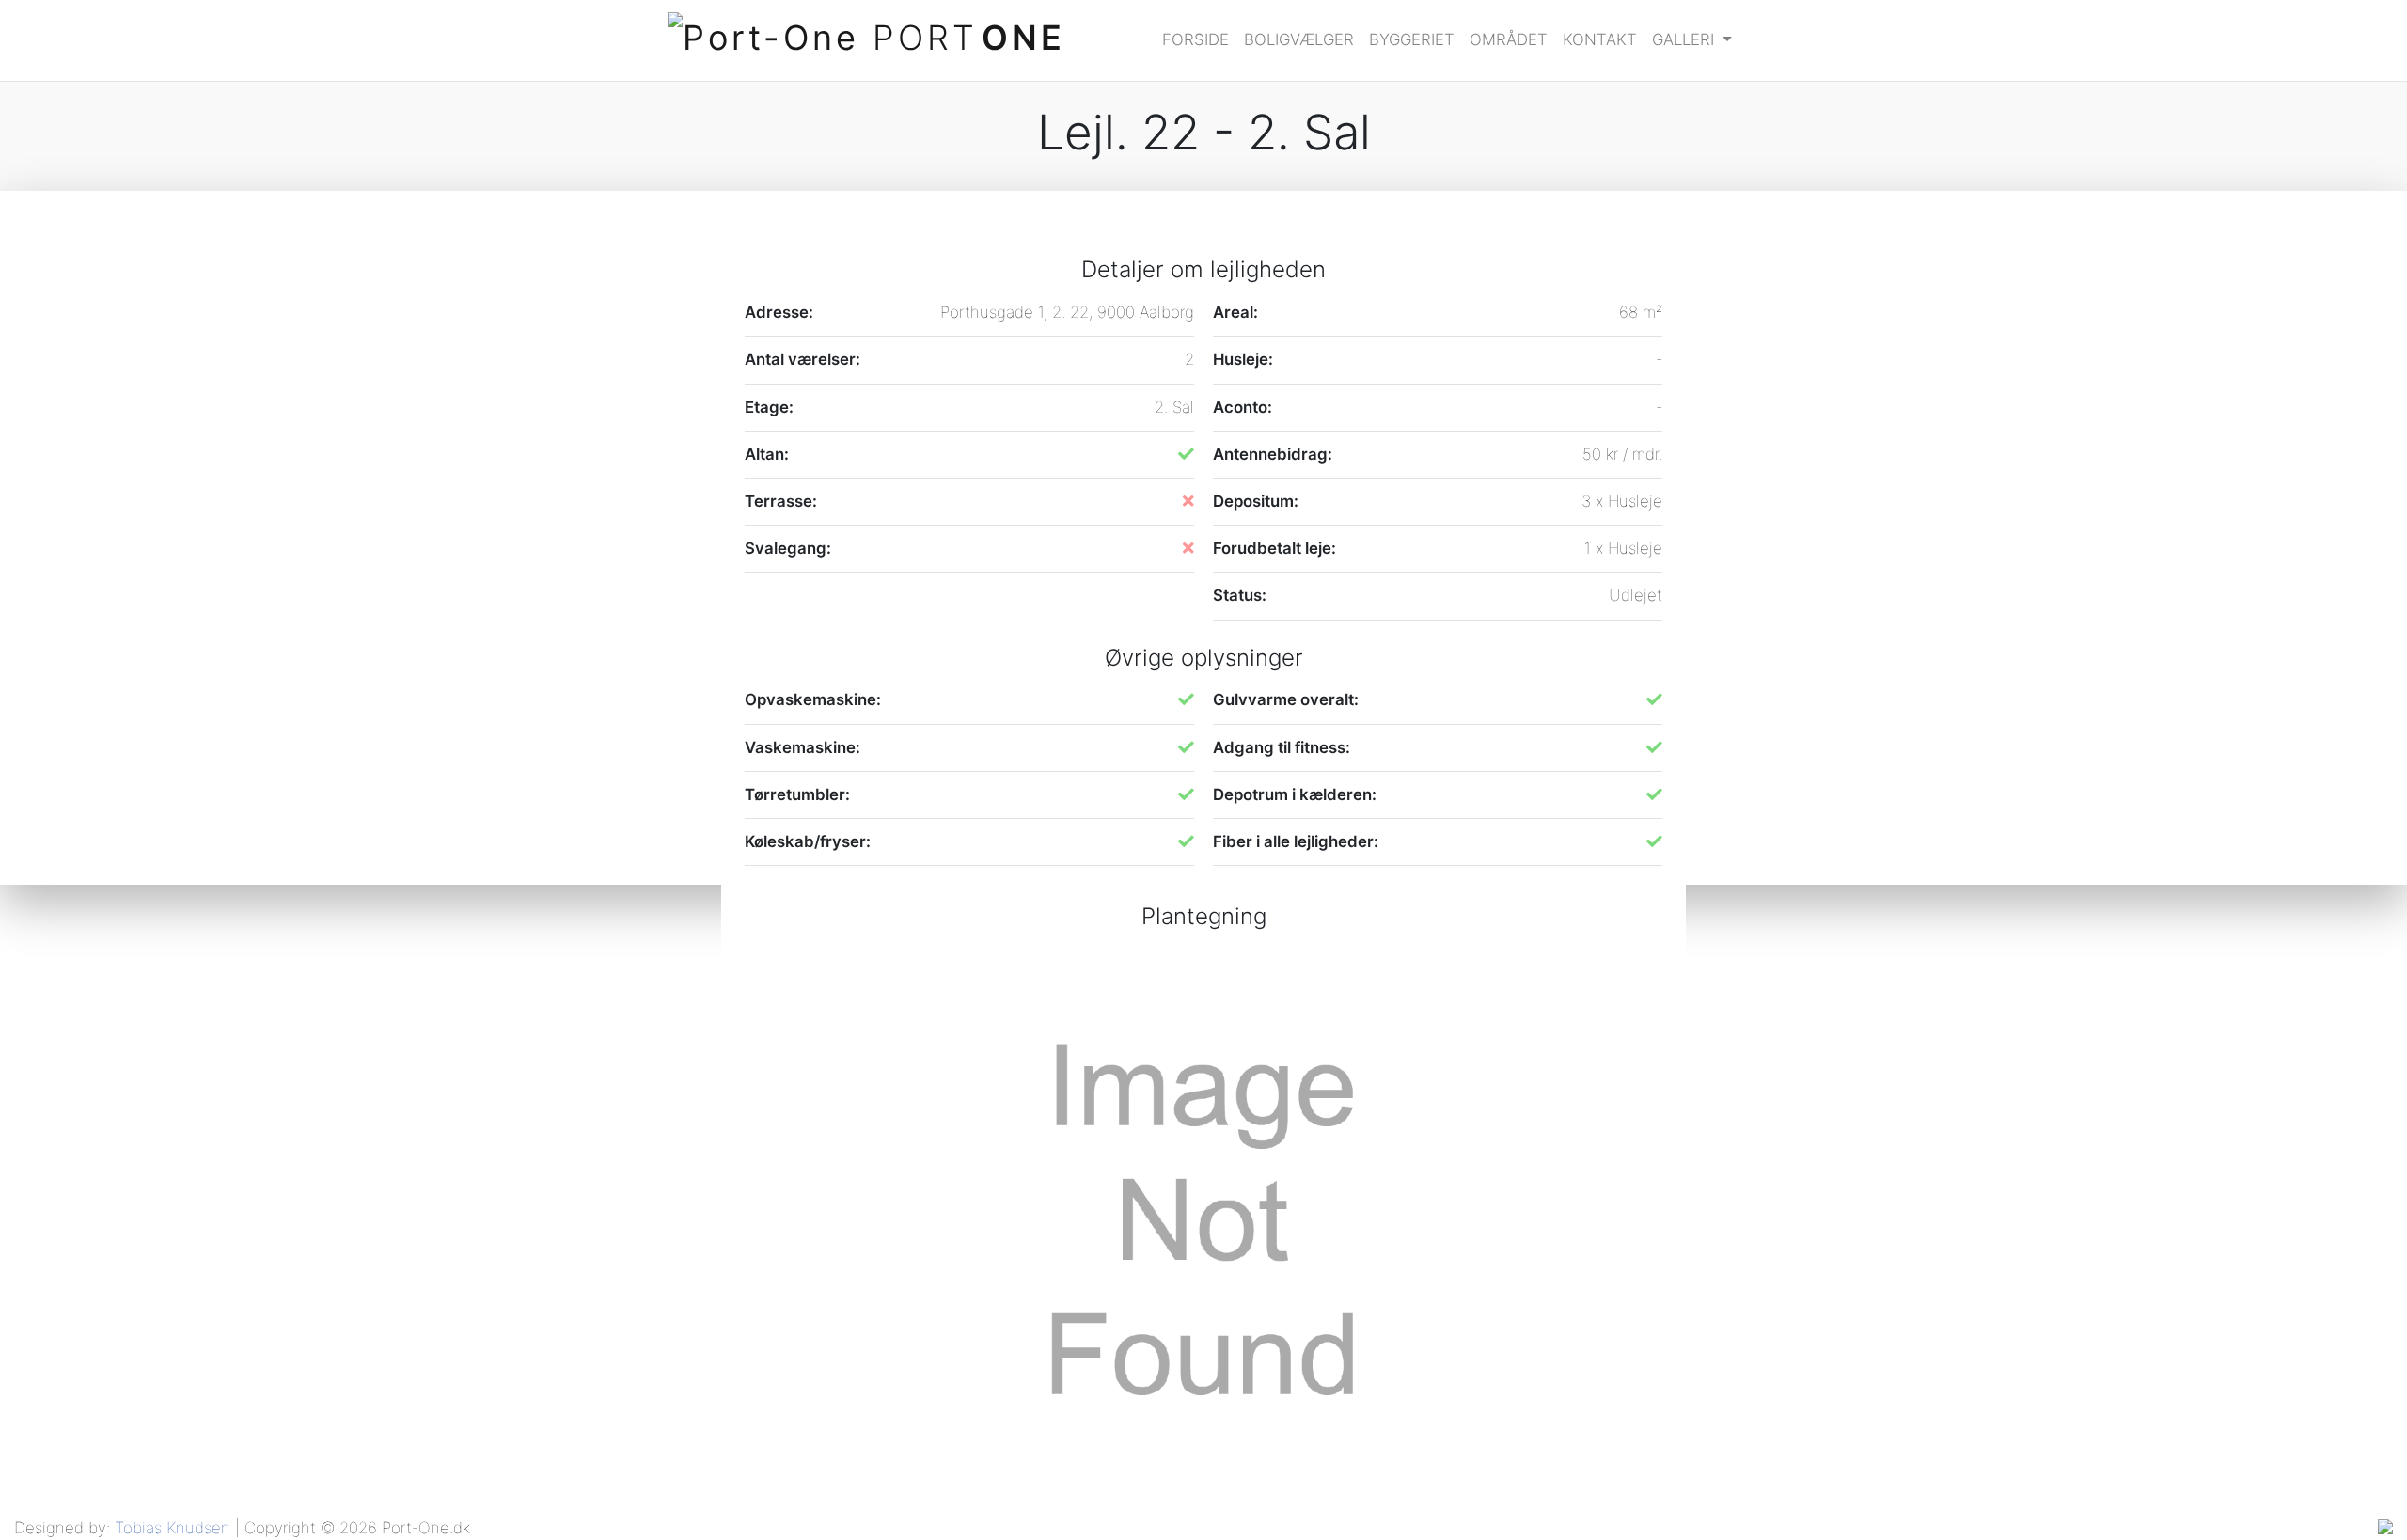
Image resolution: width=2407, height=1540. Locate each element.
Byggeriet (1412, 39)
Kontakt (1600, 39)
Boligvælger (1299, 39)
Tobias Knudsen (173, 1528)
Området (1509, 39)
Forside (1196, 39)
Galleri (1685, 39)
